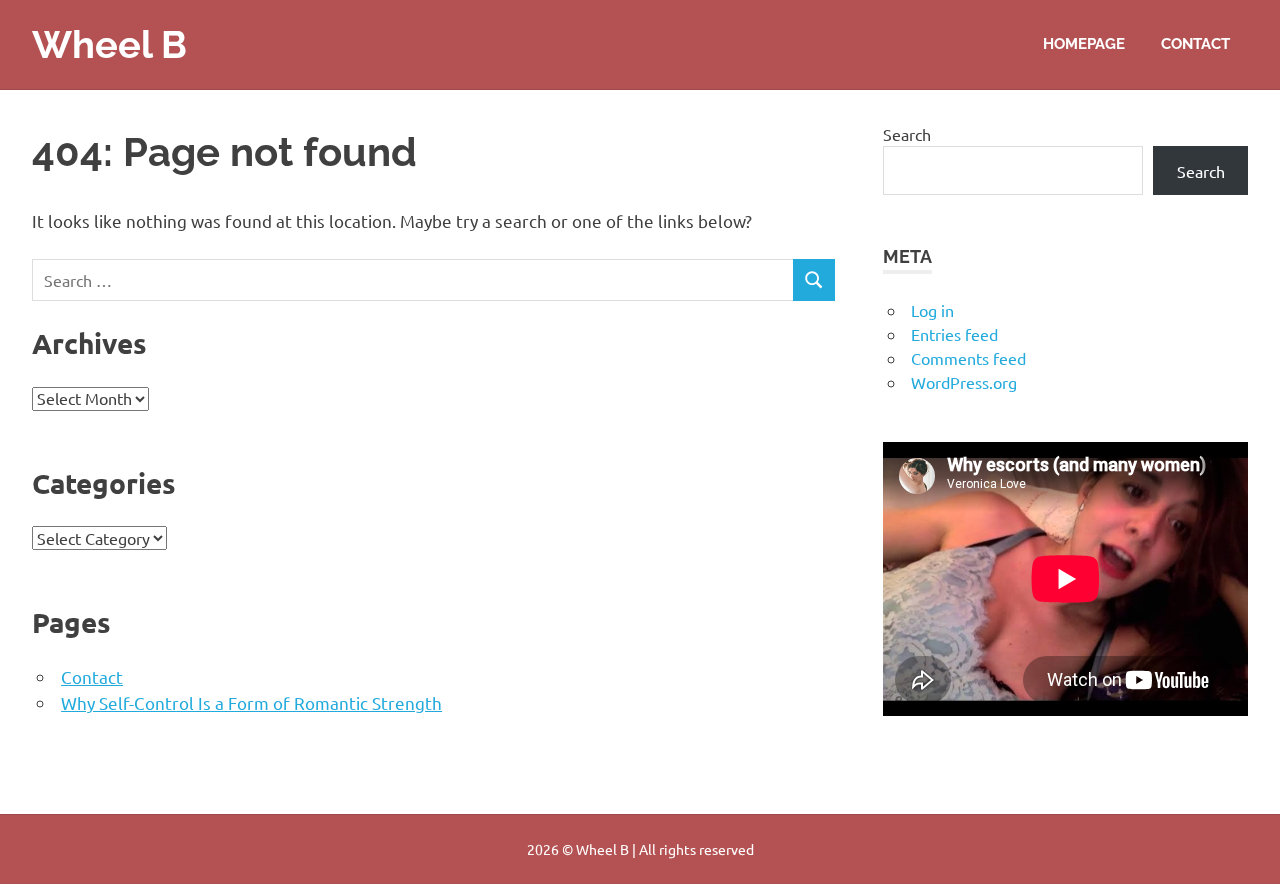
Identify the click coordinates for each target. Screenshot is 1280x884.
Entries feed (954, 334)
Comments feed (968, 358)
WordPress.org (964, 382)
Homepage (1084, 44)
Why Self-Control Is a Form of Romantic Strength (251, 702)
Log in (932, 310)
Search (907, 134)
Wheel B (109, 44)
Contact (1195, 44)
